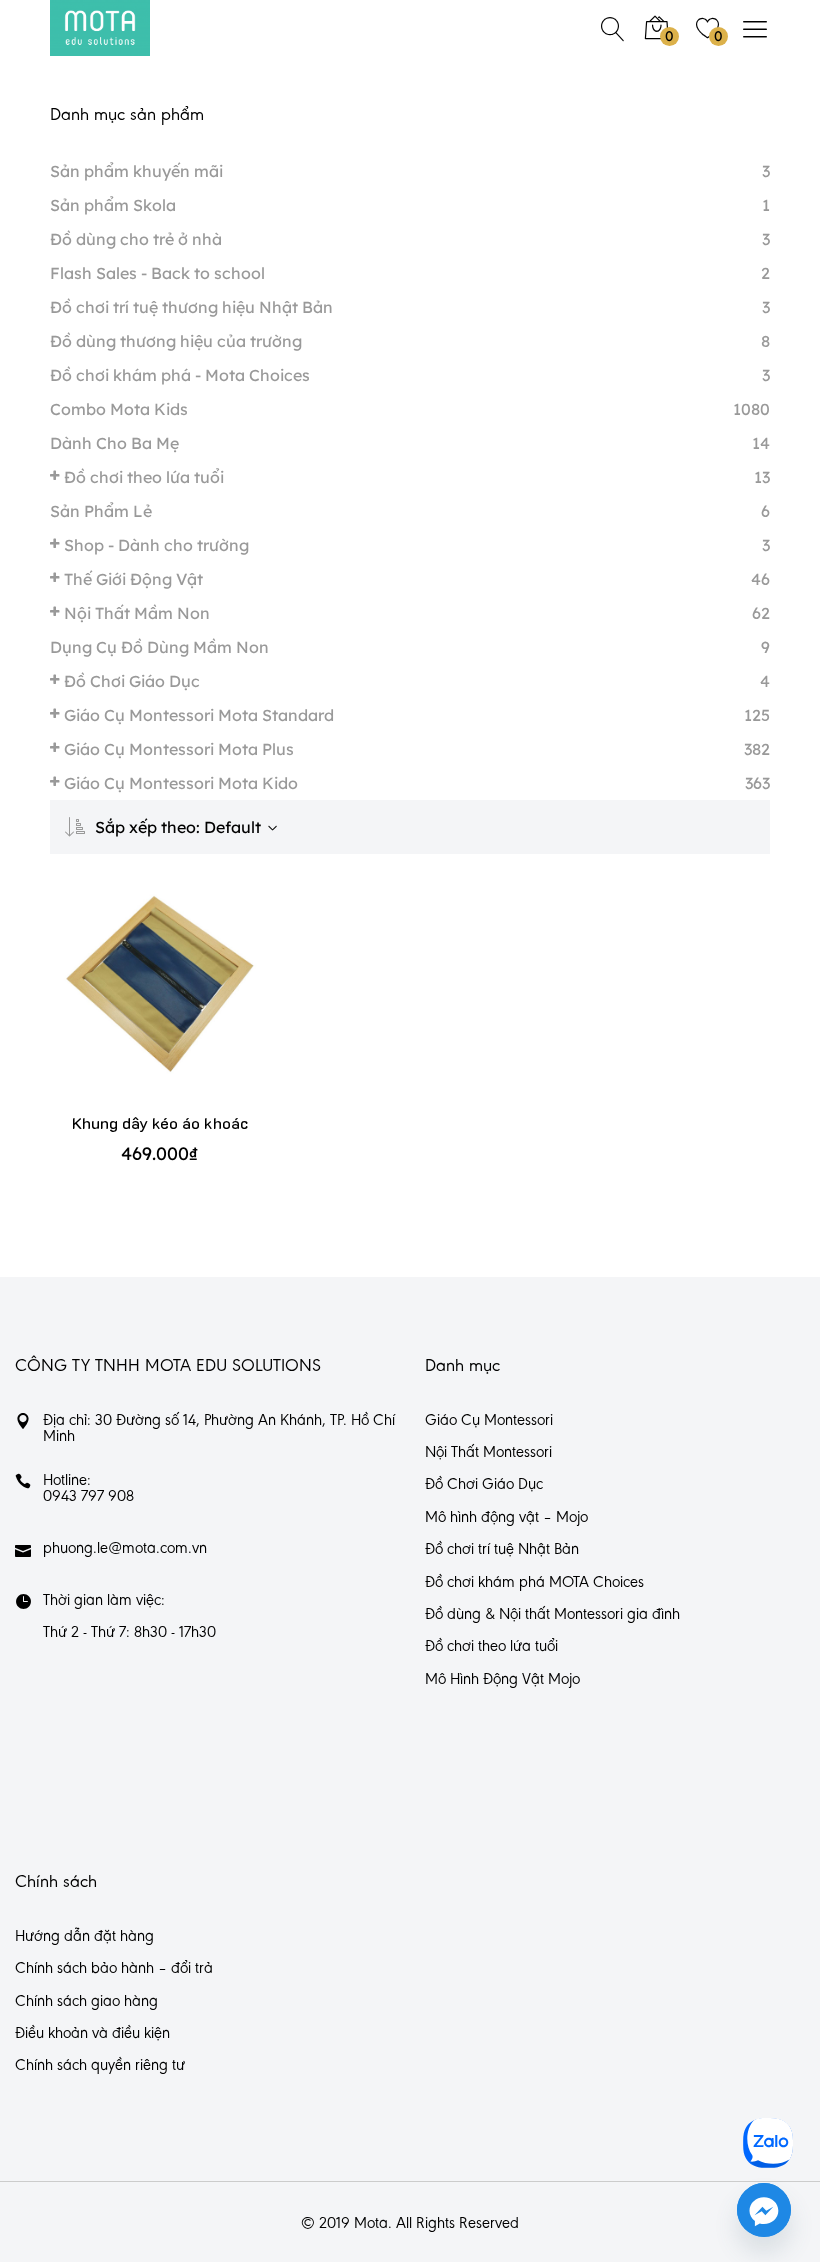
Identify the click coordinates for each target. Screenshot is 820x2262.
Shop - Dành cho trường (156, 545)
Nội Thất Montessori (488, 1453)
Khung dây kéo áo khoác (160, 1122)
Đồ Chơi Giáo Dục (132, 681)
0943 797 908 (88, 1497)
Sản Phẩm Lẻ (101, 511)
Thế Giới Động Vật (133, 579)
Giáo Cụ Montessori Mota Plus (179, 749)
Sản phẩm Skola (113, 205)
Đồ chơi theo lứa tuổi (144, 477)
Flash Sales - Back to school (157, 273)
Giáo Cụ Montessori (489, 1421)
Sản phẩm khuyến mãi (136, 171)
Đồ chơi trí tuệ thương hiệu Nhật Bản (191, 307)
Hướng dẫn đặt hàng (84, 1937)
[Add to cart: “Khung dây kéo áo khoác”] (130, 1003)
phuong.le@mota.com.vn (125, 1549)
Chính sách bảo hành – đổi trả (114, 1969)
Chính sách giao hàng (86, 2002)
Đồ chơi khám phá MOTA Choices (534, 1583)
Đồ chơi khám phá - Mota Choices (180, 375)
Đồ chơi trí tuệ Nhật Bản (502, 1550)
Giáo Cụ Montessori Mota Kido (181, 783)
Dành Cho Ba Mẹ (114, 443)
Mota (371, 2224)
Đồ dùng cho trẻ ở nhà (136, 239)
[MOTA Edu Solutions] (100, 28)
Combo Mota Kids (119, 409)
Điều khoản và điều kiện (92, 2034)
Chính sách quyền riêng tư (100, 2066)
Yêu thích (189, 1003)
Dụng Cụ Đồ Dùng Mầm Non (159, 647)
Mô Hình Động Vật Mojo (502, 1680)
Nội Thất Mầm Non (137, 613)
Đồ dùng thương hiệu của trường (176, 341)
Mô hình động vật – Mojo (506, 1518)
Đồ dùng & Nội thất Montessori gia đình (552, 1615)
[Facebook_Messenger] (764, 2210)
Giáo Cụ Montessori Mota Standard (199, 715)
